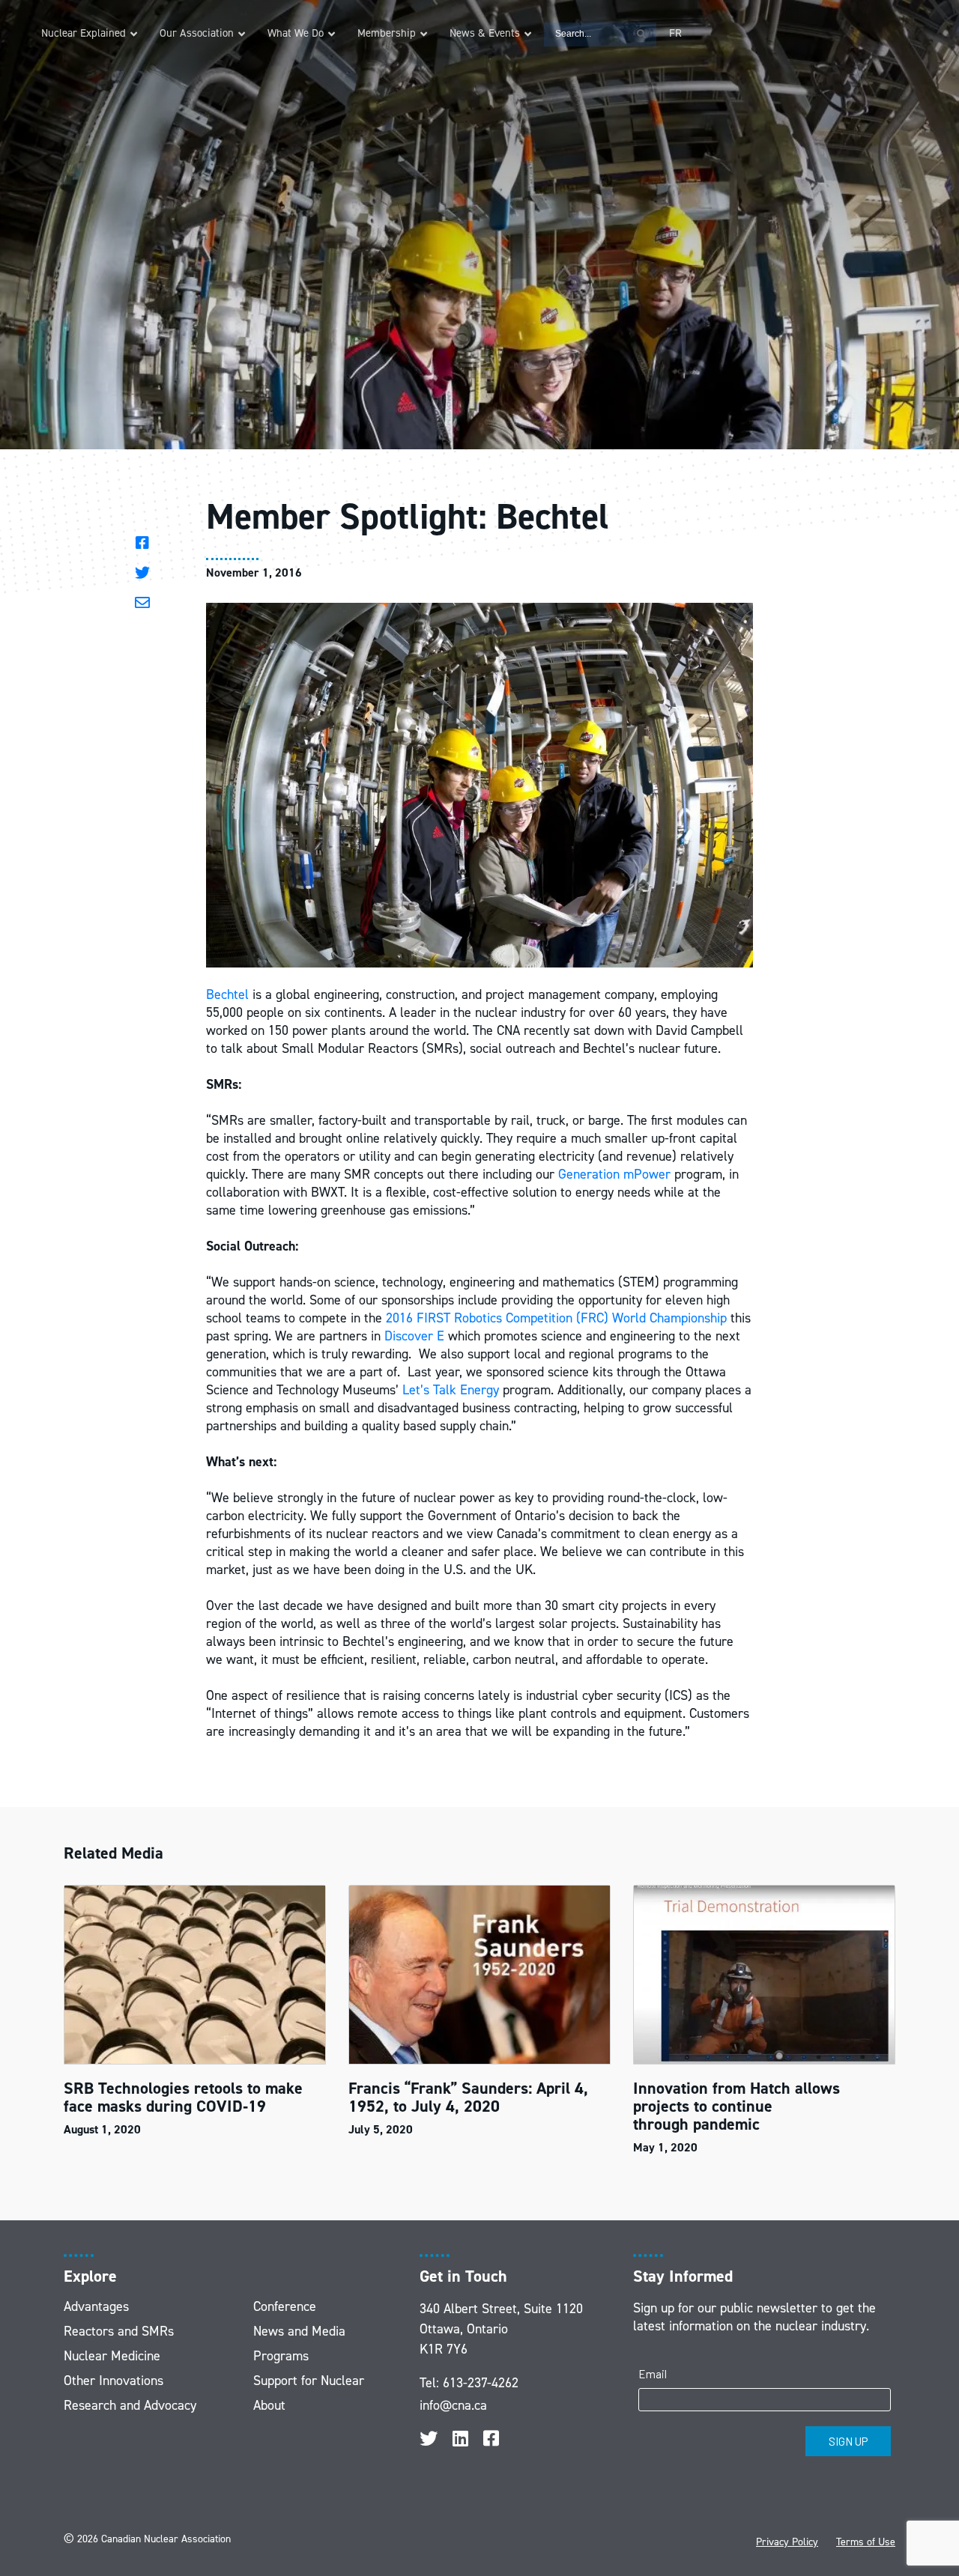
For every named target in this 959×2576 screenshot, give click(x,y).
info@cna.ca (453, 2405)
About (269, 2405)
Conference (285, 2306)
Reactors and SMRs (119, 2331)
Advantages (96, 2306)
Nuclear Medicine (112, 2356)
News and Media (299, 2331)
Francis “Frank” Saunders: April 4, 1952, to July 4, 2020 (468, 2097)
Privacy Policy (787, 2542)
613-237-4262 (481, 2383)
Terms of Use (866, 2542)
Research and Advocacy (130, 2405)
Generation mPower (614, 1174)
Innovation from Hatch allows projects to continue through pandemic (736, 2106)
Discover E (414, 1336)
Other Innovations (114, 2381)
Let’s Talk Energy (451, 1390)
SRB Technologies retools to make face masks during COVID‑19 (183, 2097)
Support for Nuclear (309, 2381)
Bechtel (227, 994)
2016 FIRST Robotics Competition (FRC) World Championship (556, 1318)
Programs (281, 2356)
